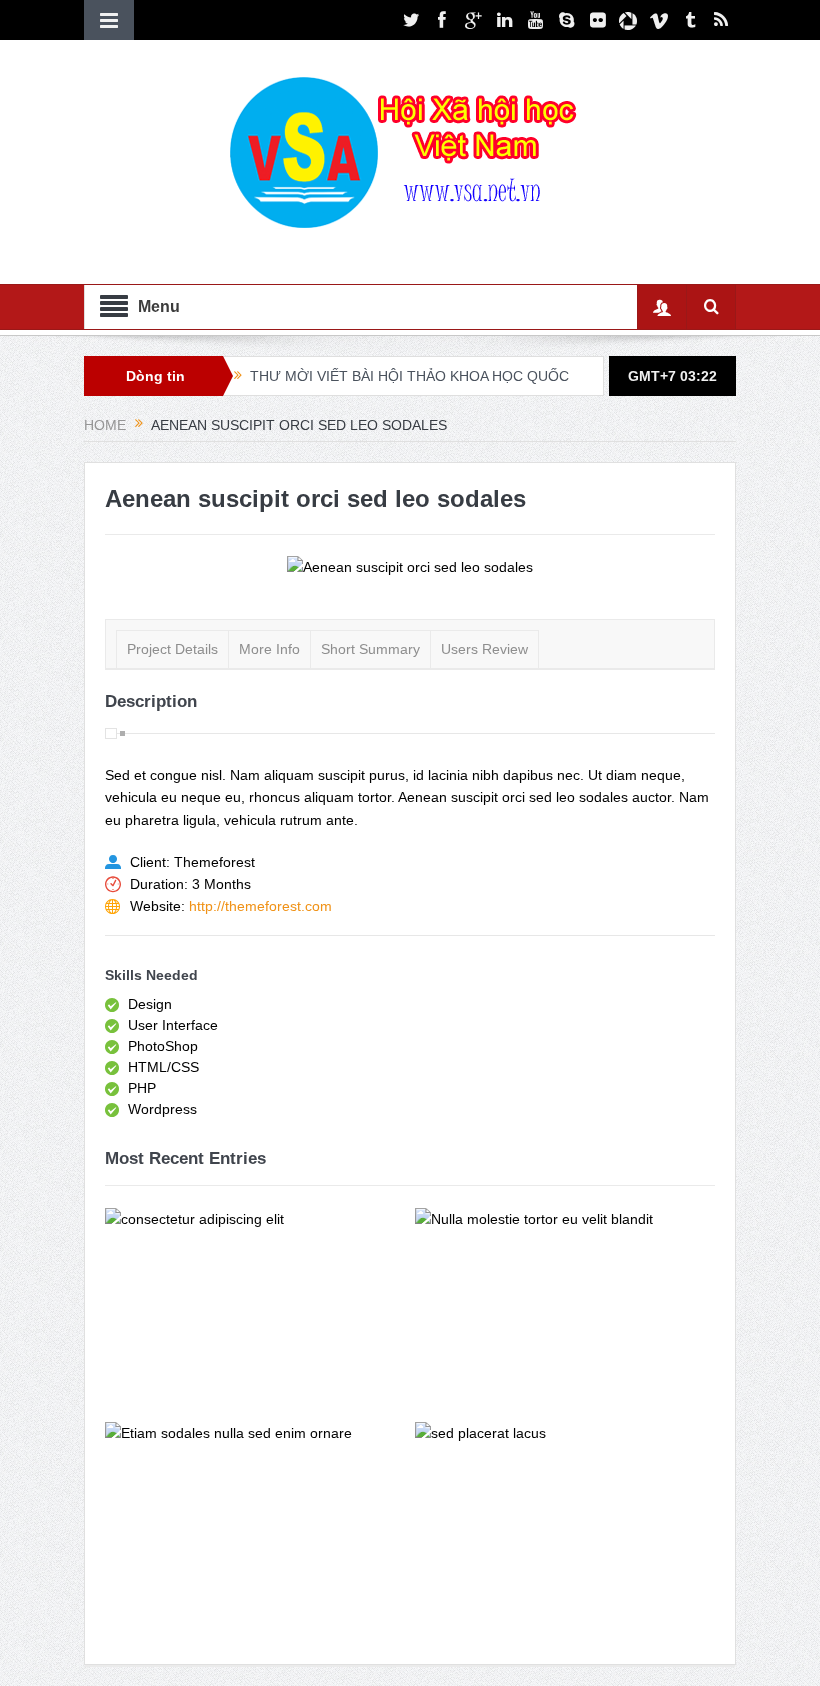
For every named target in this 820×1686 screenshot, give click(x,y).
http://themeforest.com (260, 906)
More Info (269, 649)
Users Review (484, 649)
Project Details (172, 649)
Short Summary (370, 649)
